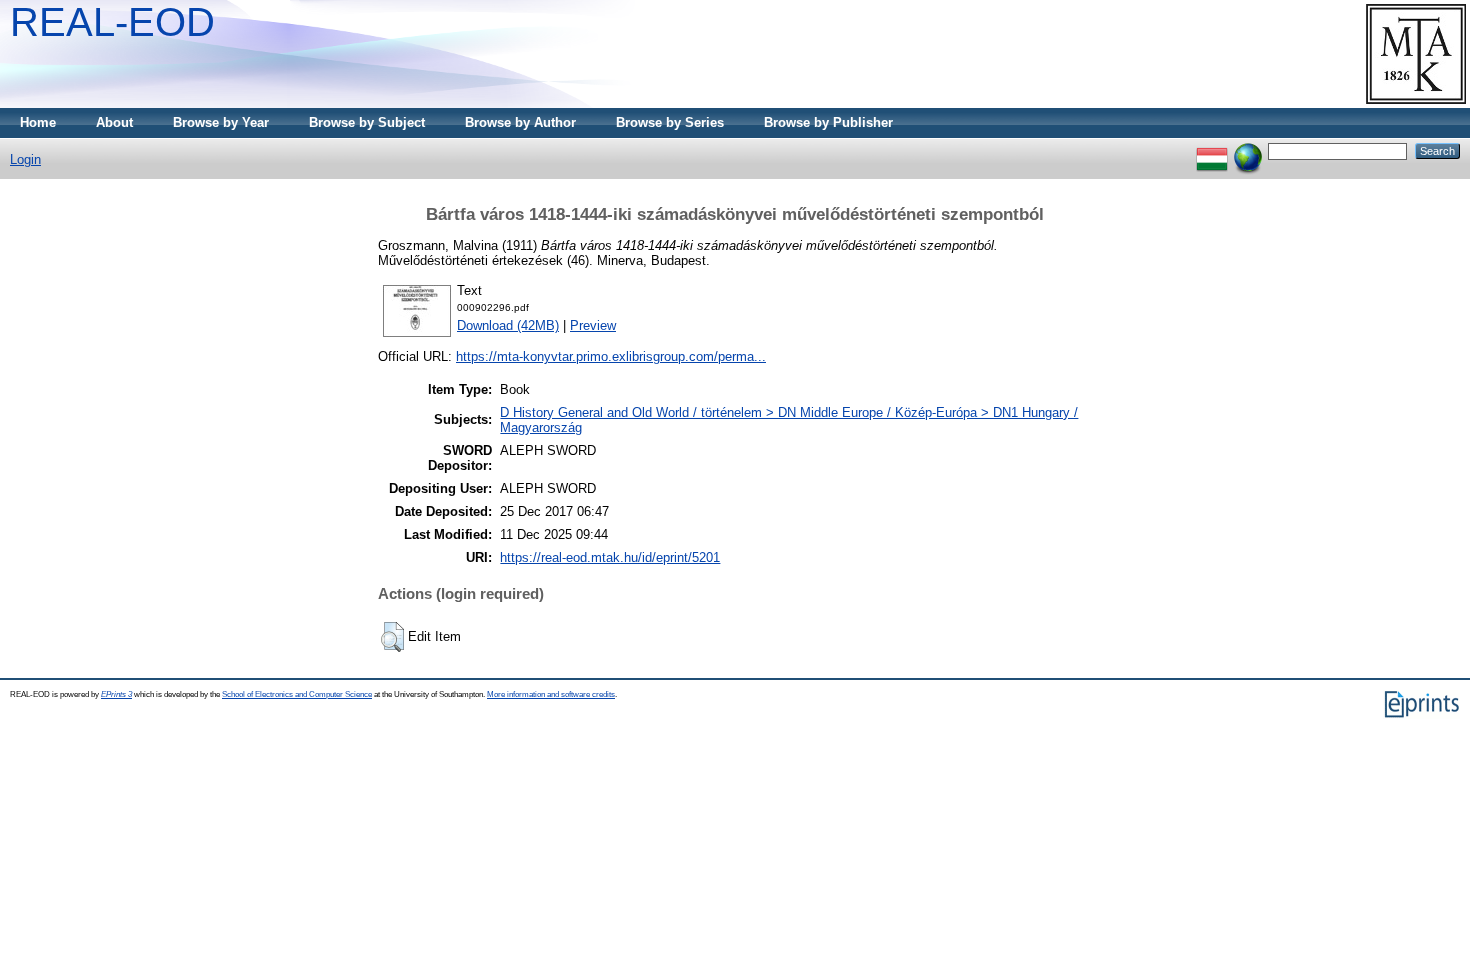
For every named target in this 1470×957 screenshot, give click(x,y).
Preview (593, 325)
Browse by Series (670, 122)
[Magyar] (1212, 150)
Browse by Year (221, 122)
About (114, 122)
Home (38, 122)
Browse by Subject (367, 122)
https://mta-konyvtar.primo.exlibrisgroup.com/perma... (611, 356)
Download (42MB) (508, 325)
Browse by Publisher (828, 122)
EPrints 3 (116, 694)
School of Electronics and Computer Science (297, 694)
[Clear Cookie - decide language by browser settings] (1248, 150)
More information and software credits (551, 694)
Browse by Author (520, 122)
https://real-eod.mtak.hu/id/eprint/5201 (610, 557)
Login (25, 159)
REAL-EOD (112, 22)
